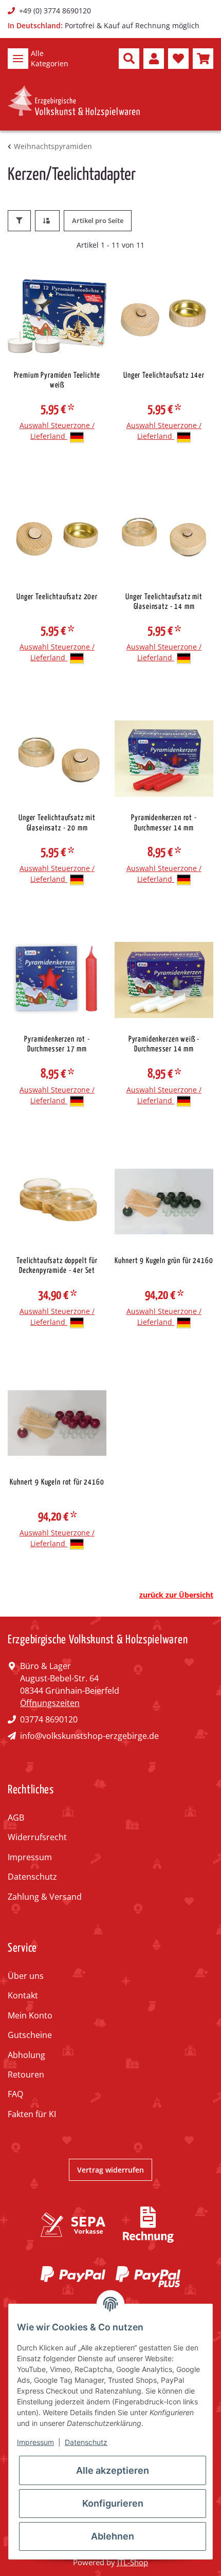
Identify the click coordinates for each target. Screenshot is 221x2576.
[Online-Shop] (74, 101)
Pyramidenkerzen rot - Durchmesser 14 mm (164, 823)
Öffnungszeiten (50, 1703)
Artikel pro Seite (98, 220)
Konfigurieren (113, 2503)
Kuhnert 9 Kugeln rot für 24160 (57, 1482)
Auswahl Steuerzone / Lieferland (57, 431)
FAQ (15, 2094)
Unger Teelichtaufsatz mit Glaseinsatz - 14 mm (164, 602)
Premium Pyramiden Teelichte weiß (57, 380)
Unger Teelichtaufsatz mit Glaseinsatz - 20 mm (57, 823)
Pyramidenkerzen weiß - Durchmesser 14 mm (164, 1044)
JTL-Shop (133, 2562)
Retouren (26, 2074)
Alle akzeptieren (113, 2470)
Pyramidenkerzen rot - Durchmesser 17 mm (57, 1044)
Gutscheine (30, 2035)
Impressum (30, 1857)
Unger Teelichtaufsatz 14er (164, 375)
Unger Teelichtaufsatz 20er (57, 597)
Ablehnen (113, 2536)
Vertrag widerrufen (110, 2170)
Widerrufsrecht (37, 1837)
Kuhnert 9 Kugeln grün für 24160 (164, 1261)
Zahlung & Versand (45, 1897)
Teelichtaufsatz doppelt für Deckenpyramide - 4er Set (57, 1266)
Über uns (26, 1976)
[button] (129, 59)
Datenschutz (32, 1877)
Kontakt (23, 1995)
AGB (16, 1818)
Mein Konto (30, 2015)
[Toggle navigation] (18, 59)
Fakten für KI (32, 2114)
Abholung (26, 2055)
